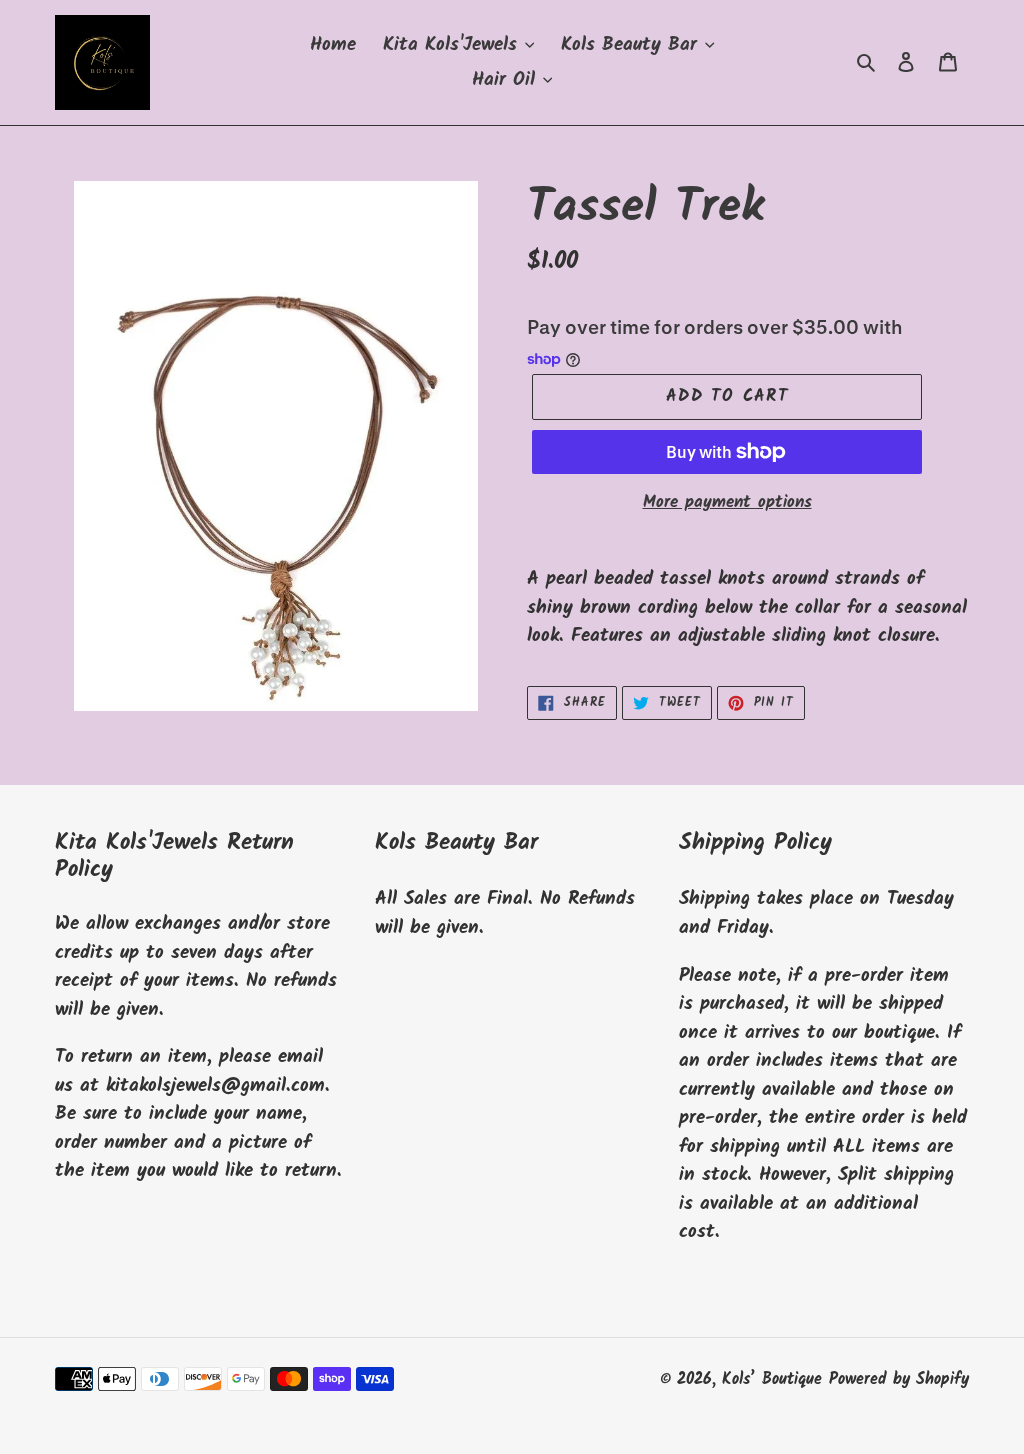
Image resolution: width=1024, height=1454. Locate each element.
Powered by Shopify (899, 1379)
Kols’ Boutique (772, 1379)
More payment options (727, 503)
